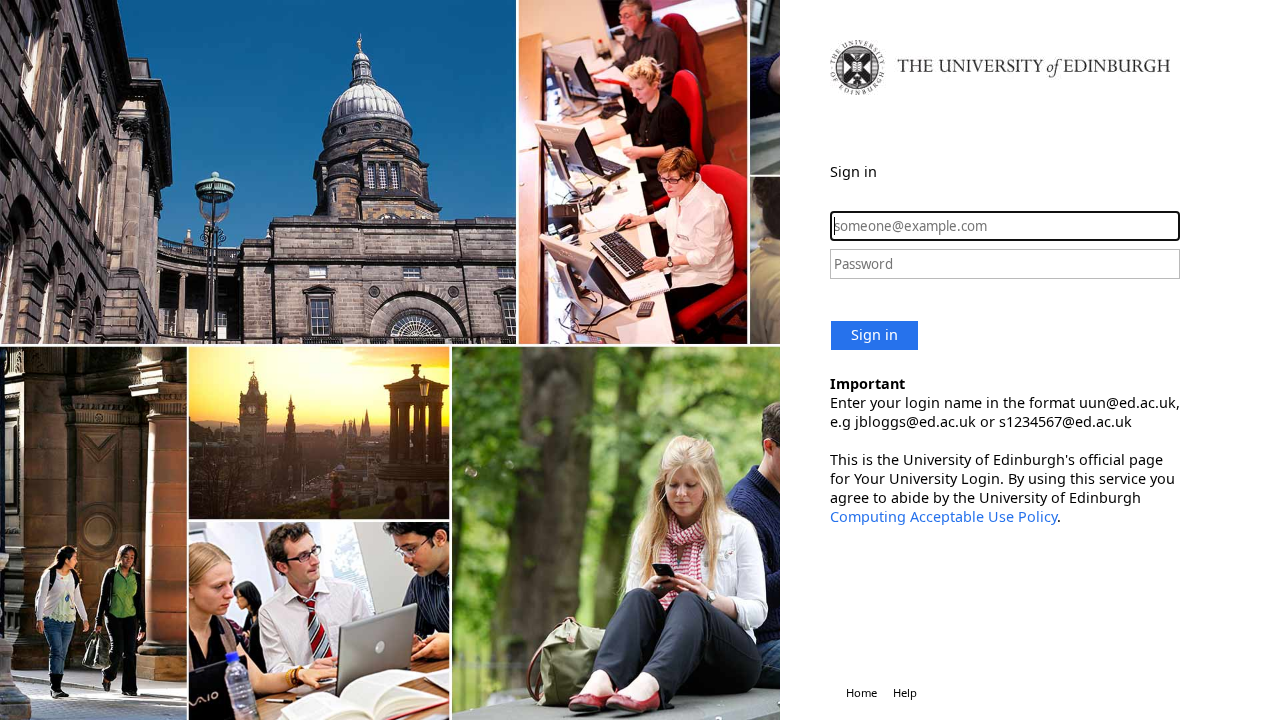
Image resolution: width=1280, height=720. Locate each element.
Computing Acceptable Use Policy (943, 516)
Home (861, 692)
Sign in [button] (874, 334)
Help (905, 692)
